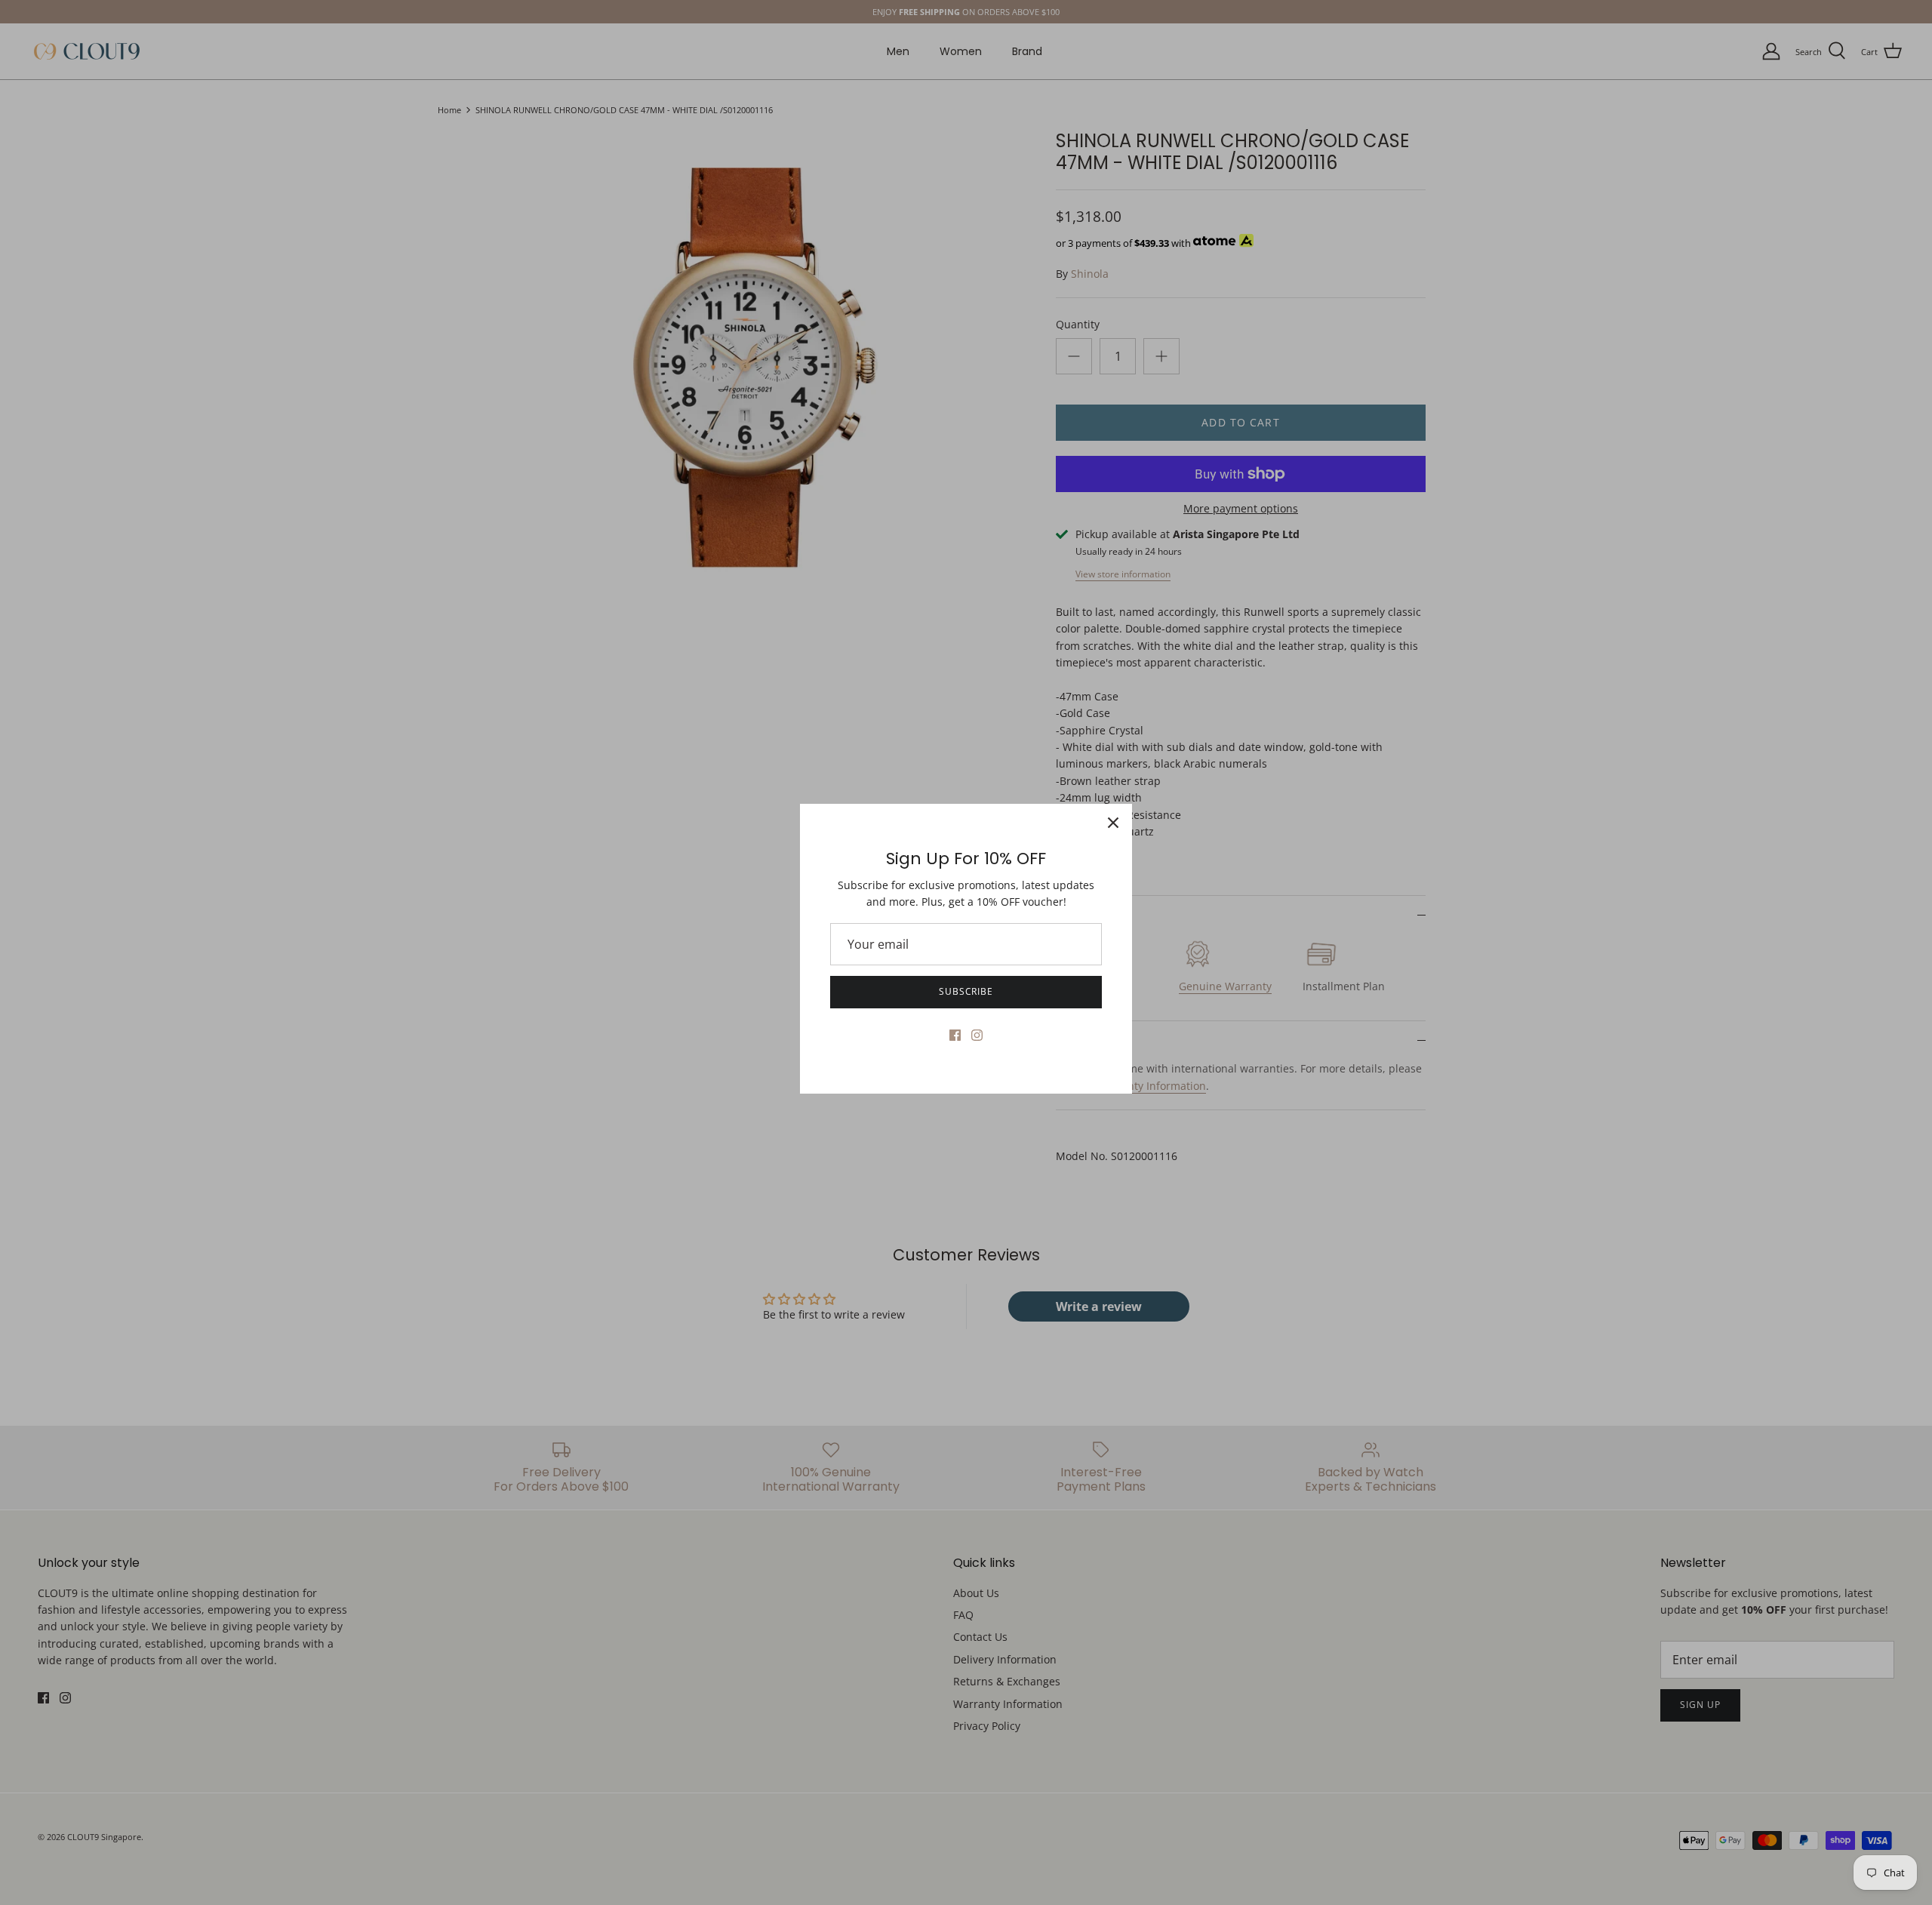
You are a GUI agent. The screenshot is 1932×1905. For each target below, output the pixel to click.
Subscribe (966, 991)
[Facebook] (955, 1035)
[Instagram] (977, 1035)
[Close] (1113, 823)
